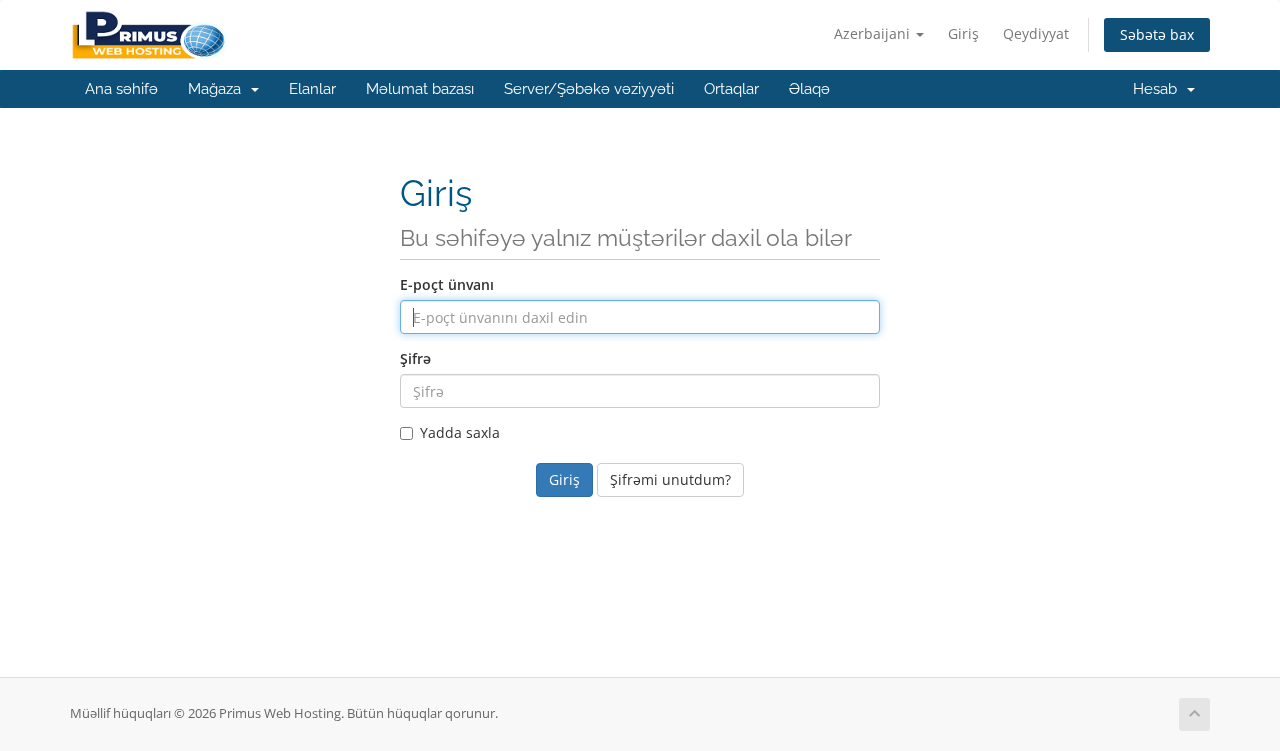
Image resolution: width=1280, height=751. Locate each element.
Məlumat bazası (420, 89)
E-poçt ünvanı (447, 284)
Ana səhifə (121, 89)
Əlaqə (809, 89)
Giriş (963, 33)
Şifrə (415, 358)
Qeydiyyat (1036, 33)
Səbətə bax (1157, 34)
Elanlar (312, 89)
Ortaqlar (731, 89)
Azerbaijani (874, 33)
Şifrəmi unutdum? (670, 479)
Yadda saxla (460, 432)
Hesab (1159, 89)
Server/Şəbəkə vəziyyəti (589, 89)
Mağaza (218, 89)
